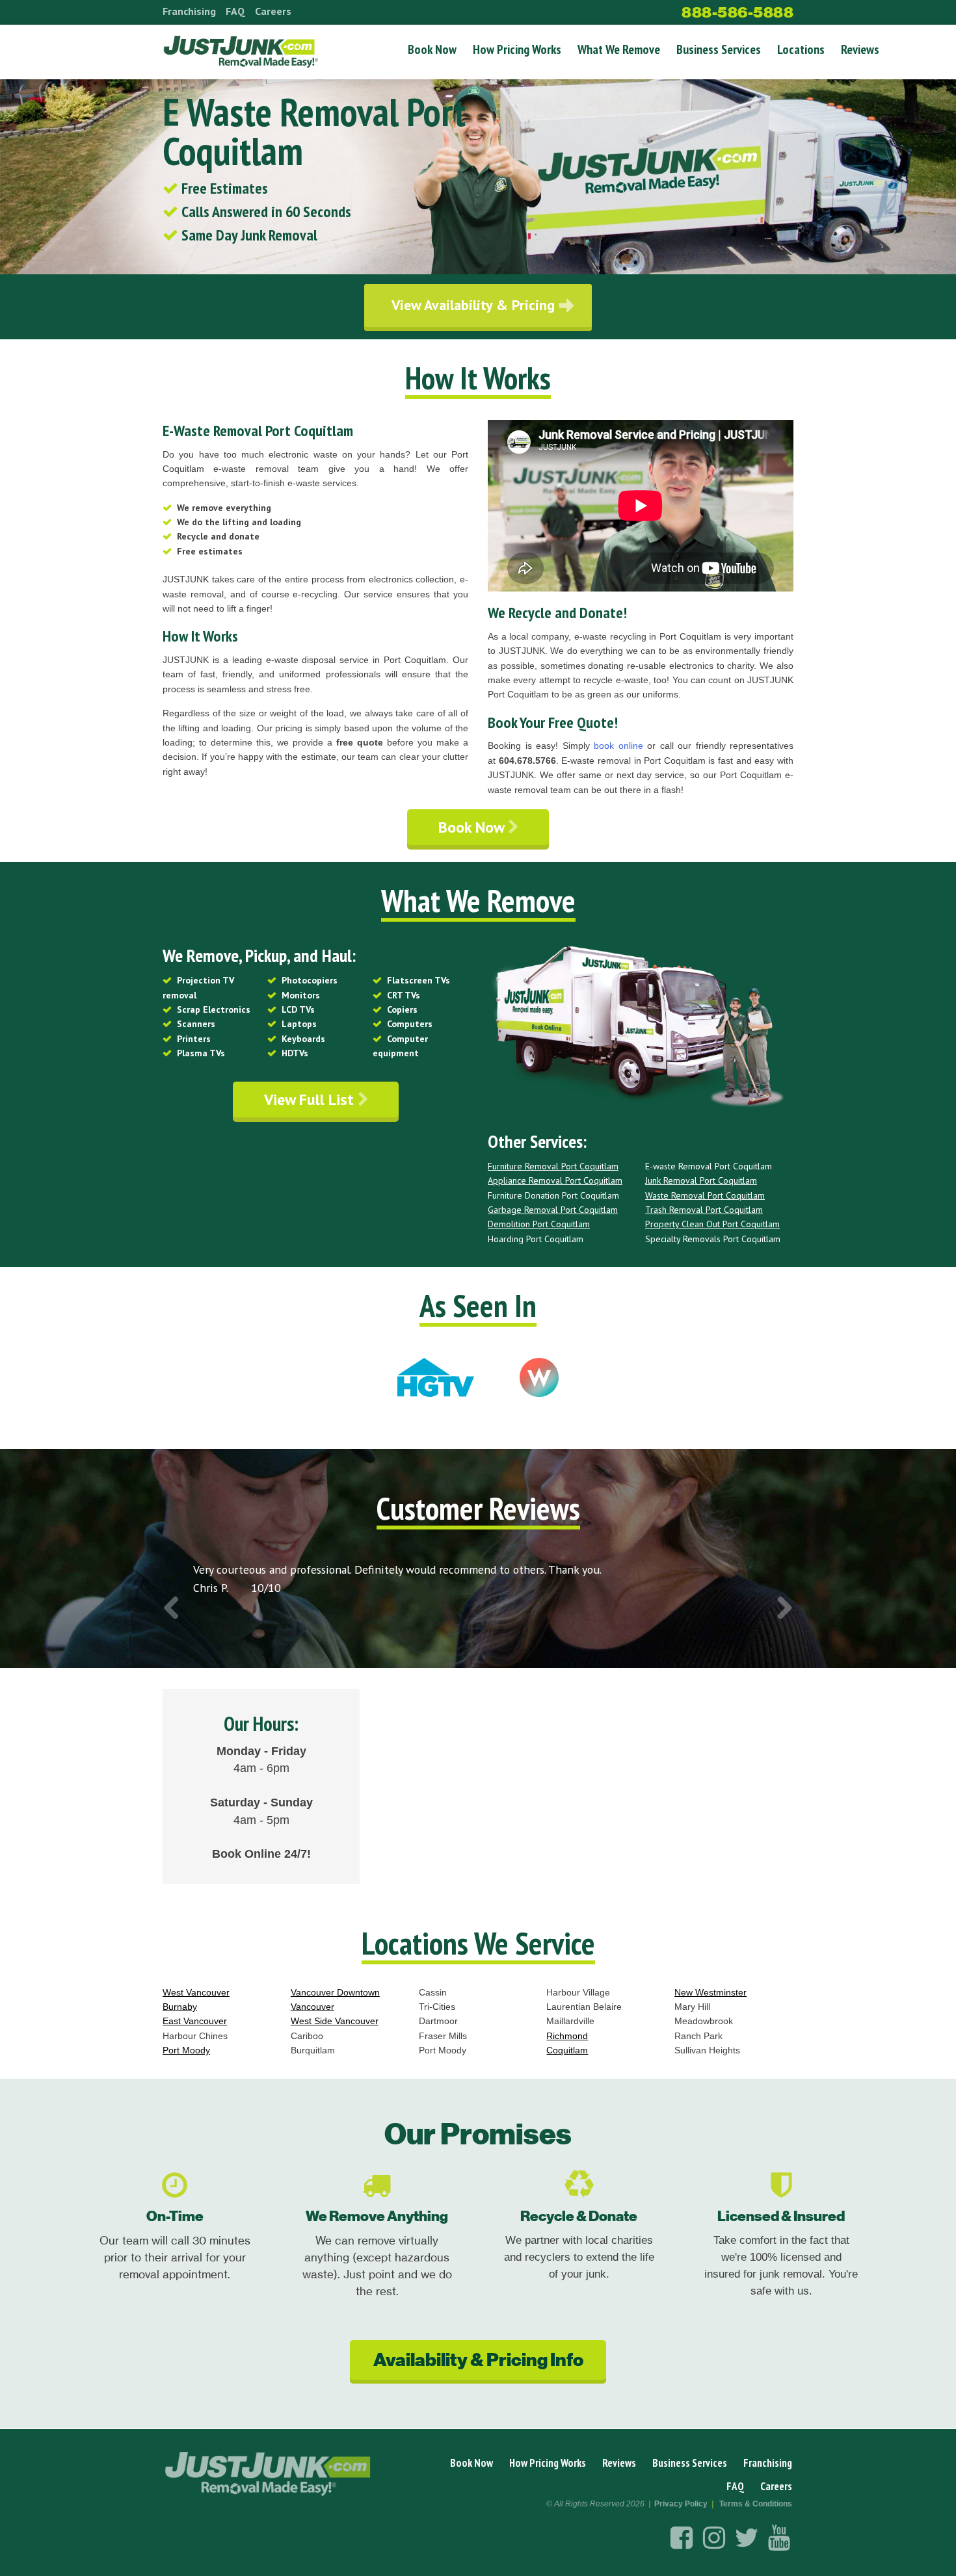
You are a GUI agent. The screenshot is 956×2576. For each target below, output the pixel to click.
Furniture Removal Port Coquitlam (553, 1166)
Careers (273, 11)
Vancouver (312, 2007)
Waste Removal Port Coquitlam (705, 1195)
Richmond (567, 2036)
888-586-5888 (737, 12)
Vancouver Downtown (335, 1992)
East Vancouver (195, 2021)
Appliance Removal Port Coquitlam (555, 1180)
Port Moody (186, 2050)
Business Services (719, 49)
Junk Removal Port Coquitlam (701, 1180)
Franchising (189, 11)
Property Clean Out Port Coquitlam (712, 1224)
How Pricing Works (517, 49)
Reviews (860, 49)
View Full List (311, 1099)
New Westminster (710, 1992)
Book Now (432, 49)
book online (618, 746)
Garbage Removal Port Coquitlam (553, 1210)
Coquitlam (567, 2050)
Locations (801, 49)
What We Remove (619, 49)
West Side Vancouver (335, 2021)
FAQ (235, 11)
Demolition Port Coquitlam (539, 1224)
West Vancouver (196, 1992)
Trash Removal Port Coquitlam (704, 1210)
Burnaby (180, 2007)
